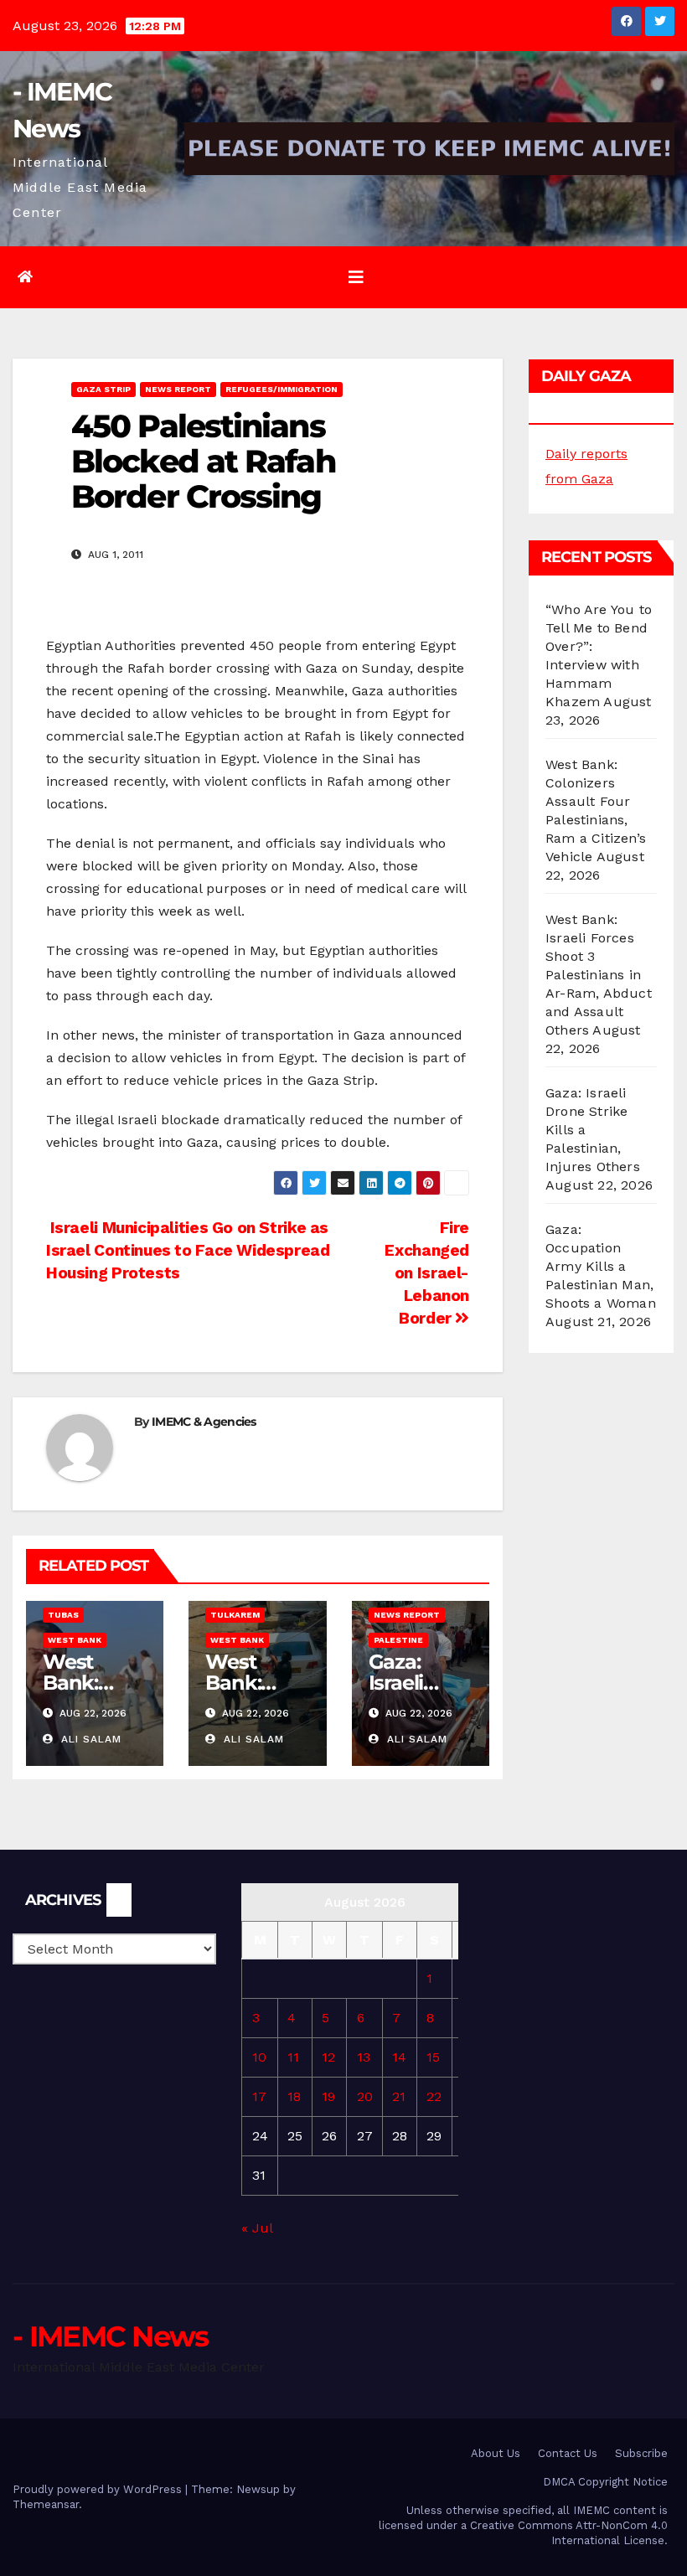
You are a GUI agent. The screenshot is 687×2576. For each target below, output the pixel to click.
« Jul (257, 2228)
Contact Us (568, 2453)
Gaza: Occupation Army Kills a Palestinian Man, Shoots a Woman (601, 1266)
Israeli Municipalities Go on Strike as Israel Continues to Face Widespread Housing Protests (188, 1250)
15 (433, 2057)
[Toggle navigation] (356, 277)
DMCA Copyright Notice (605, 2482)
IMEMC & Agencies (204, 1422)
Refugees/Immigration (282, 389)
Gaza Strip (103, 389)
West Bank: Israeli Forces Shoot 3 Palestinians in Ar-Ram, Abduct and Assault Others (599, 975)
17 (259, 2096)
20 (365, 2096)
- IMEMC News (111, 2336)
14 (399, 2057)
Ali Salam (89, 1739)
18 (294, 2096)
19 (328, 2096)
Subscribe (641, 2453)
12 (328, 2057)
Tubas (63, 1615)
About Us (496, 2453)
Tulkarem (235, 1615)
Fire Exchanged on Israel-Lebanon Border (427, 1273)
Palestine (398, 1640)
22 (434, 2096)
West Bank (75, 1640)
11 (293, 2057)
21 (399, 2096)
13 (364, 2057)
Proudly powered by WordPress (99, 2489)
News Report (178, 389)
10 (259, 2057)
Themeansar (46, 2504)
